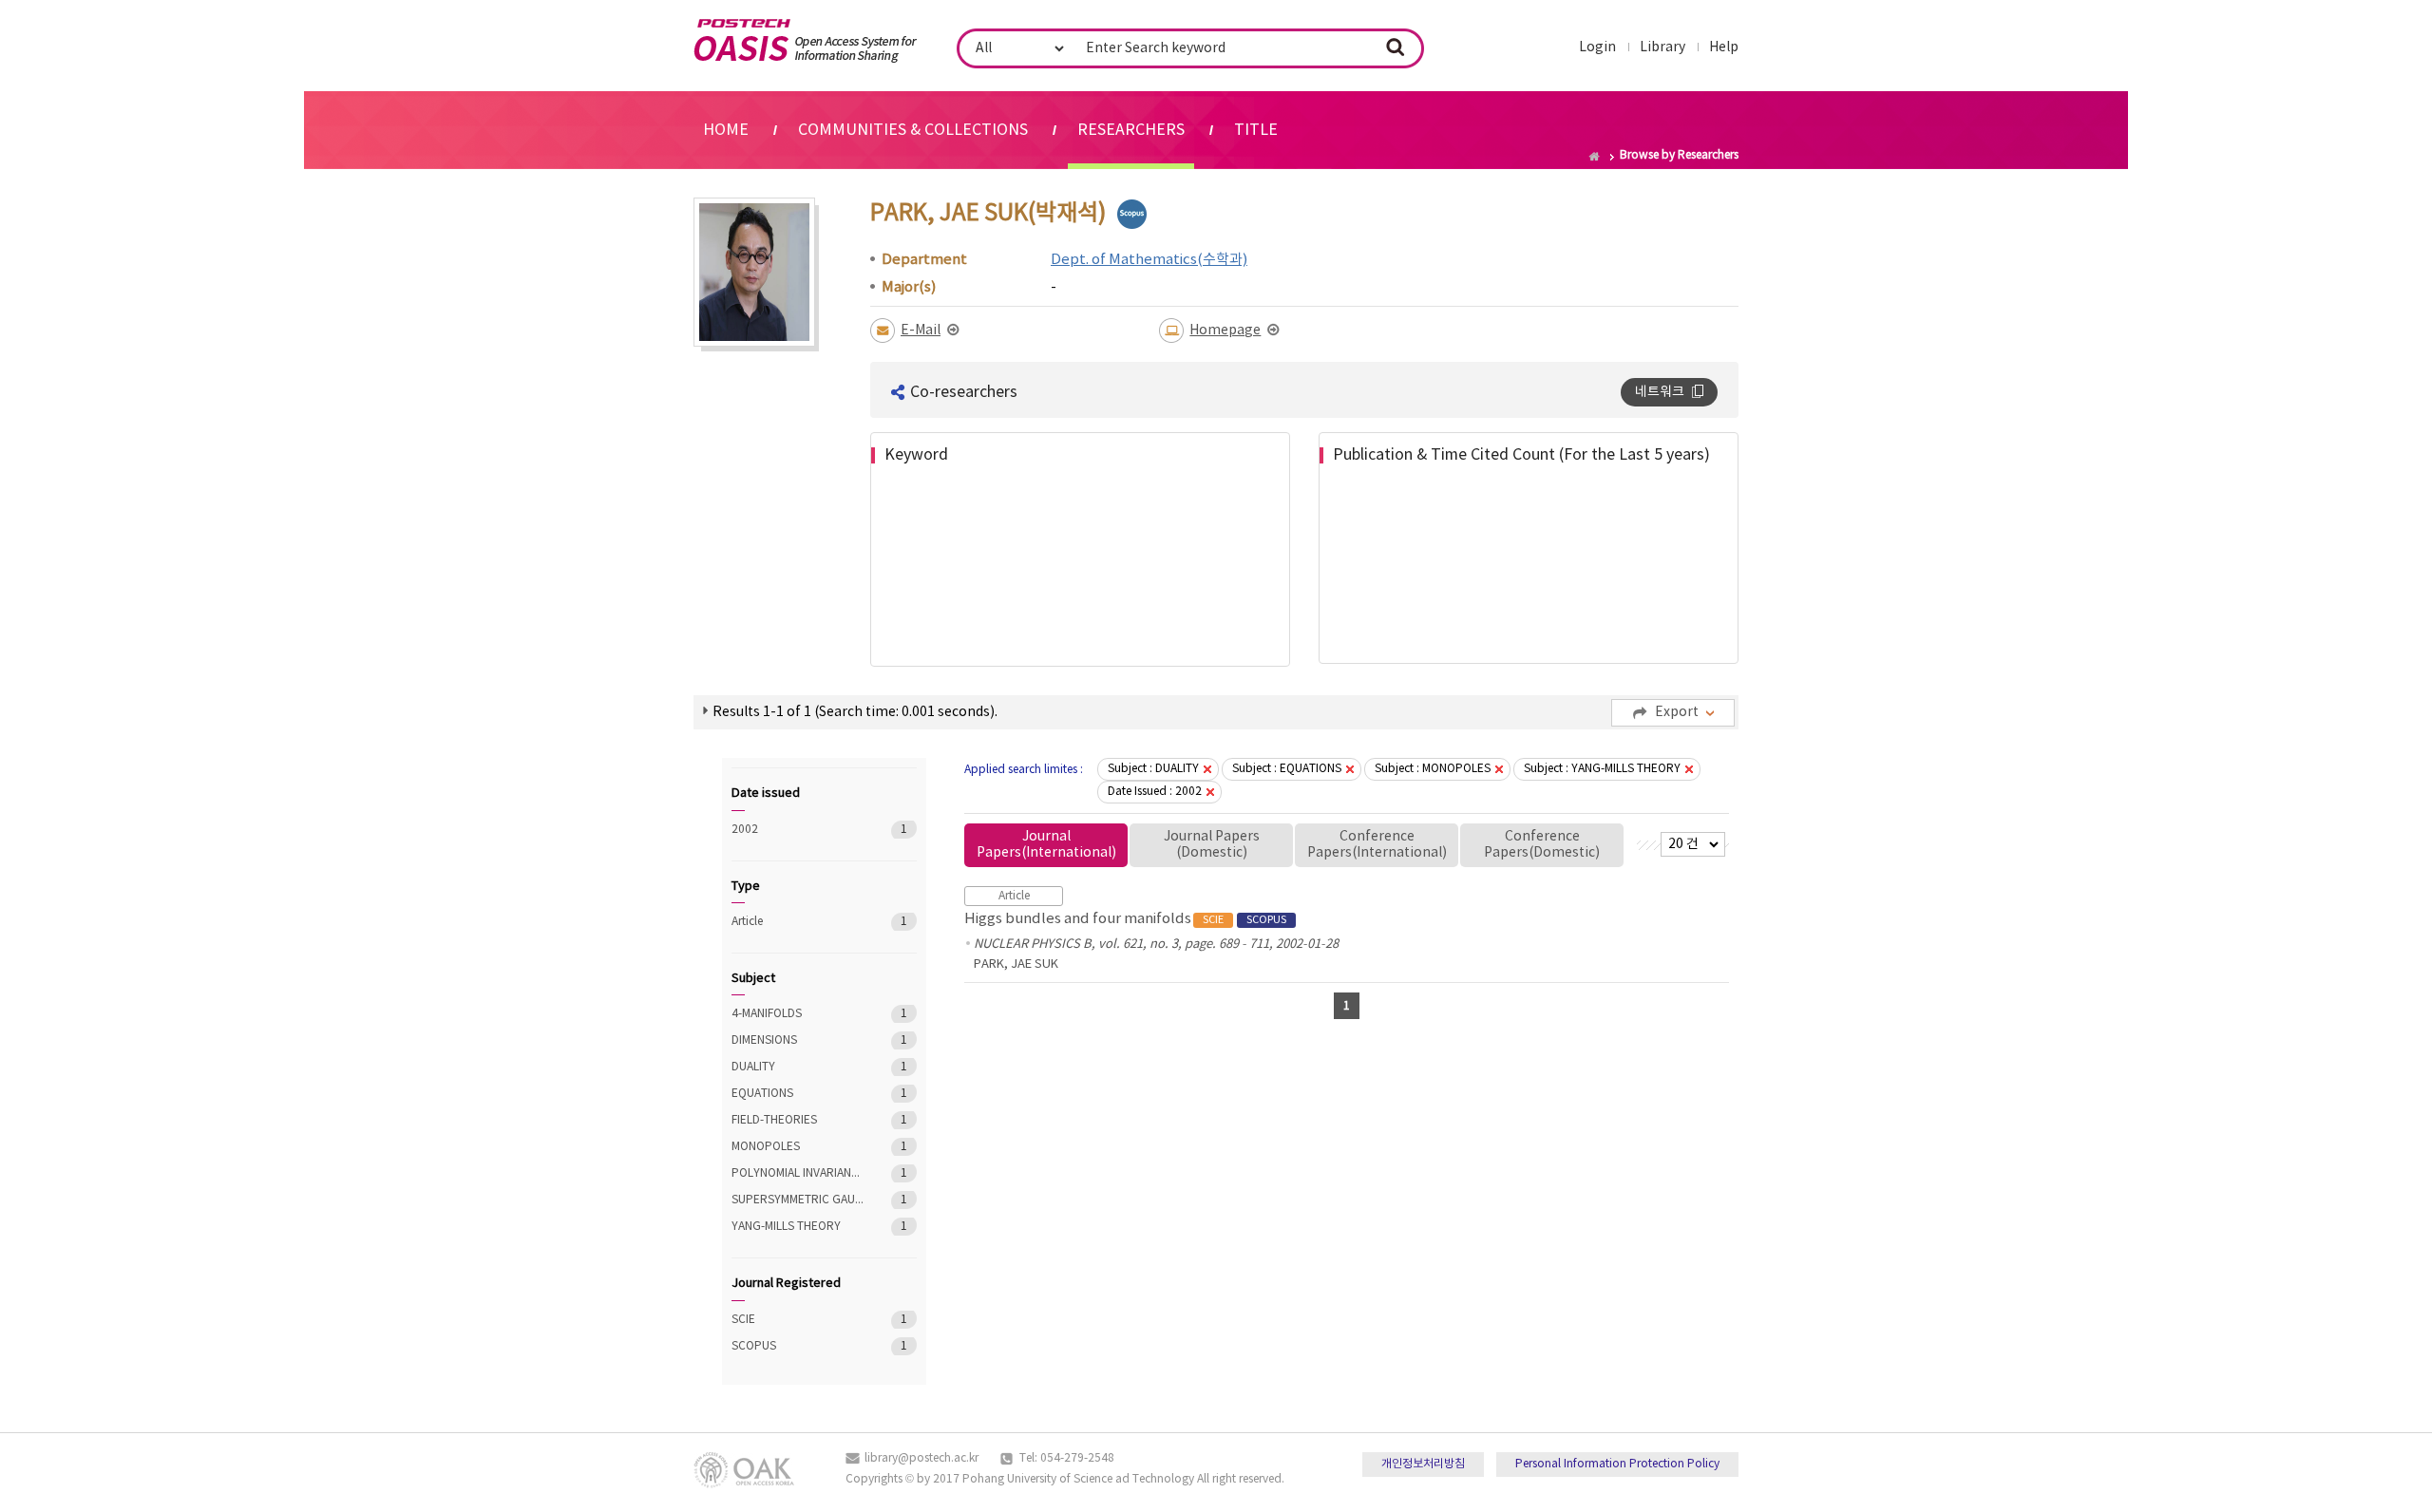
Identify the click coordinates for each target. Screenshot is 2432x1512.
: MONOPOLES (1433, 769)
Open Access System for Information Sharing (805, 41)
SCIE (798, 1320)
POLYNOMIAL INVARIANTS (798, 1173)
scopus (1132, 214)
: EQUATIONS (1287, 769)
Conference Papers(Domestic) (1542, 845)
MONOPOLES (798, 1147)
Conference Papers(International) (1377, 845)
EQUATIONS (798, 1094)
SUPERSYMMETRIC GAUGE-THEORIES (798, 1200)
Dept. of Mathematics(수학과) (1149, 260)
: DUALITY (1153, 769)
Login (1597, 47)
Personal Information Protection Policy (1617, 1464)
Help (1724, 47)
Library (1662, 47)
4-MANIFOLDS (798, 1014)
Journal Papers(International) (1046, 845)
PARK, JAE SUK (1016, 964)
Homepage (1225, 331)
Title (1256, 130)
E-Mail (921, 331)
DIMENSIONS (798, 1040)
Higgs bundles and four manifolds (1125, 919)
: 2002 (1155, 792)
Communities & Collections (913, 130)
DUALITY (798, 1067)
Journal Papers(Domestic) (1212, 845)
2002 (798, 830)
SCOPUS (798, 1346)
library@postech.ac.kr (921, 1458)
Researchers (1131, 130)
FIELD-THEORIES (798, 1120)
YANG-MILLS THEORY (798, 1227)
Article (798, 922)
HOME (726, 130)
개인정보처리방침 (1423, 1464)
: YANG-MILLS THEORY (1602, 769)
